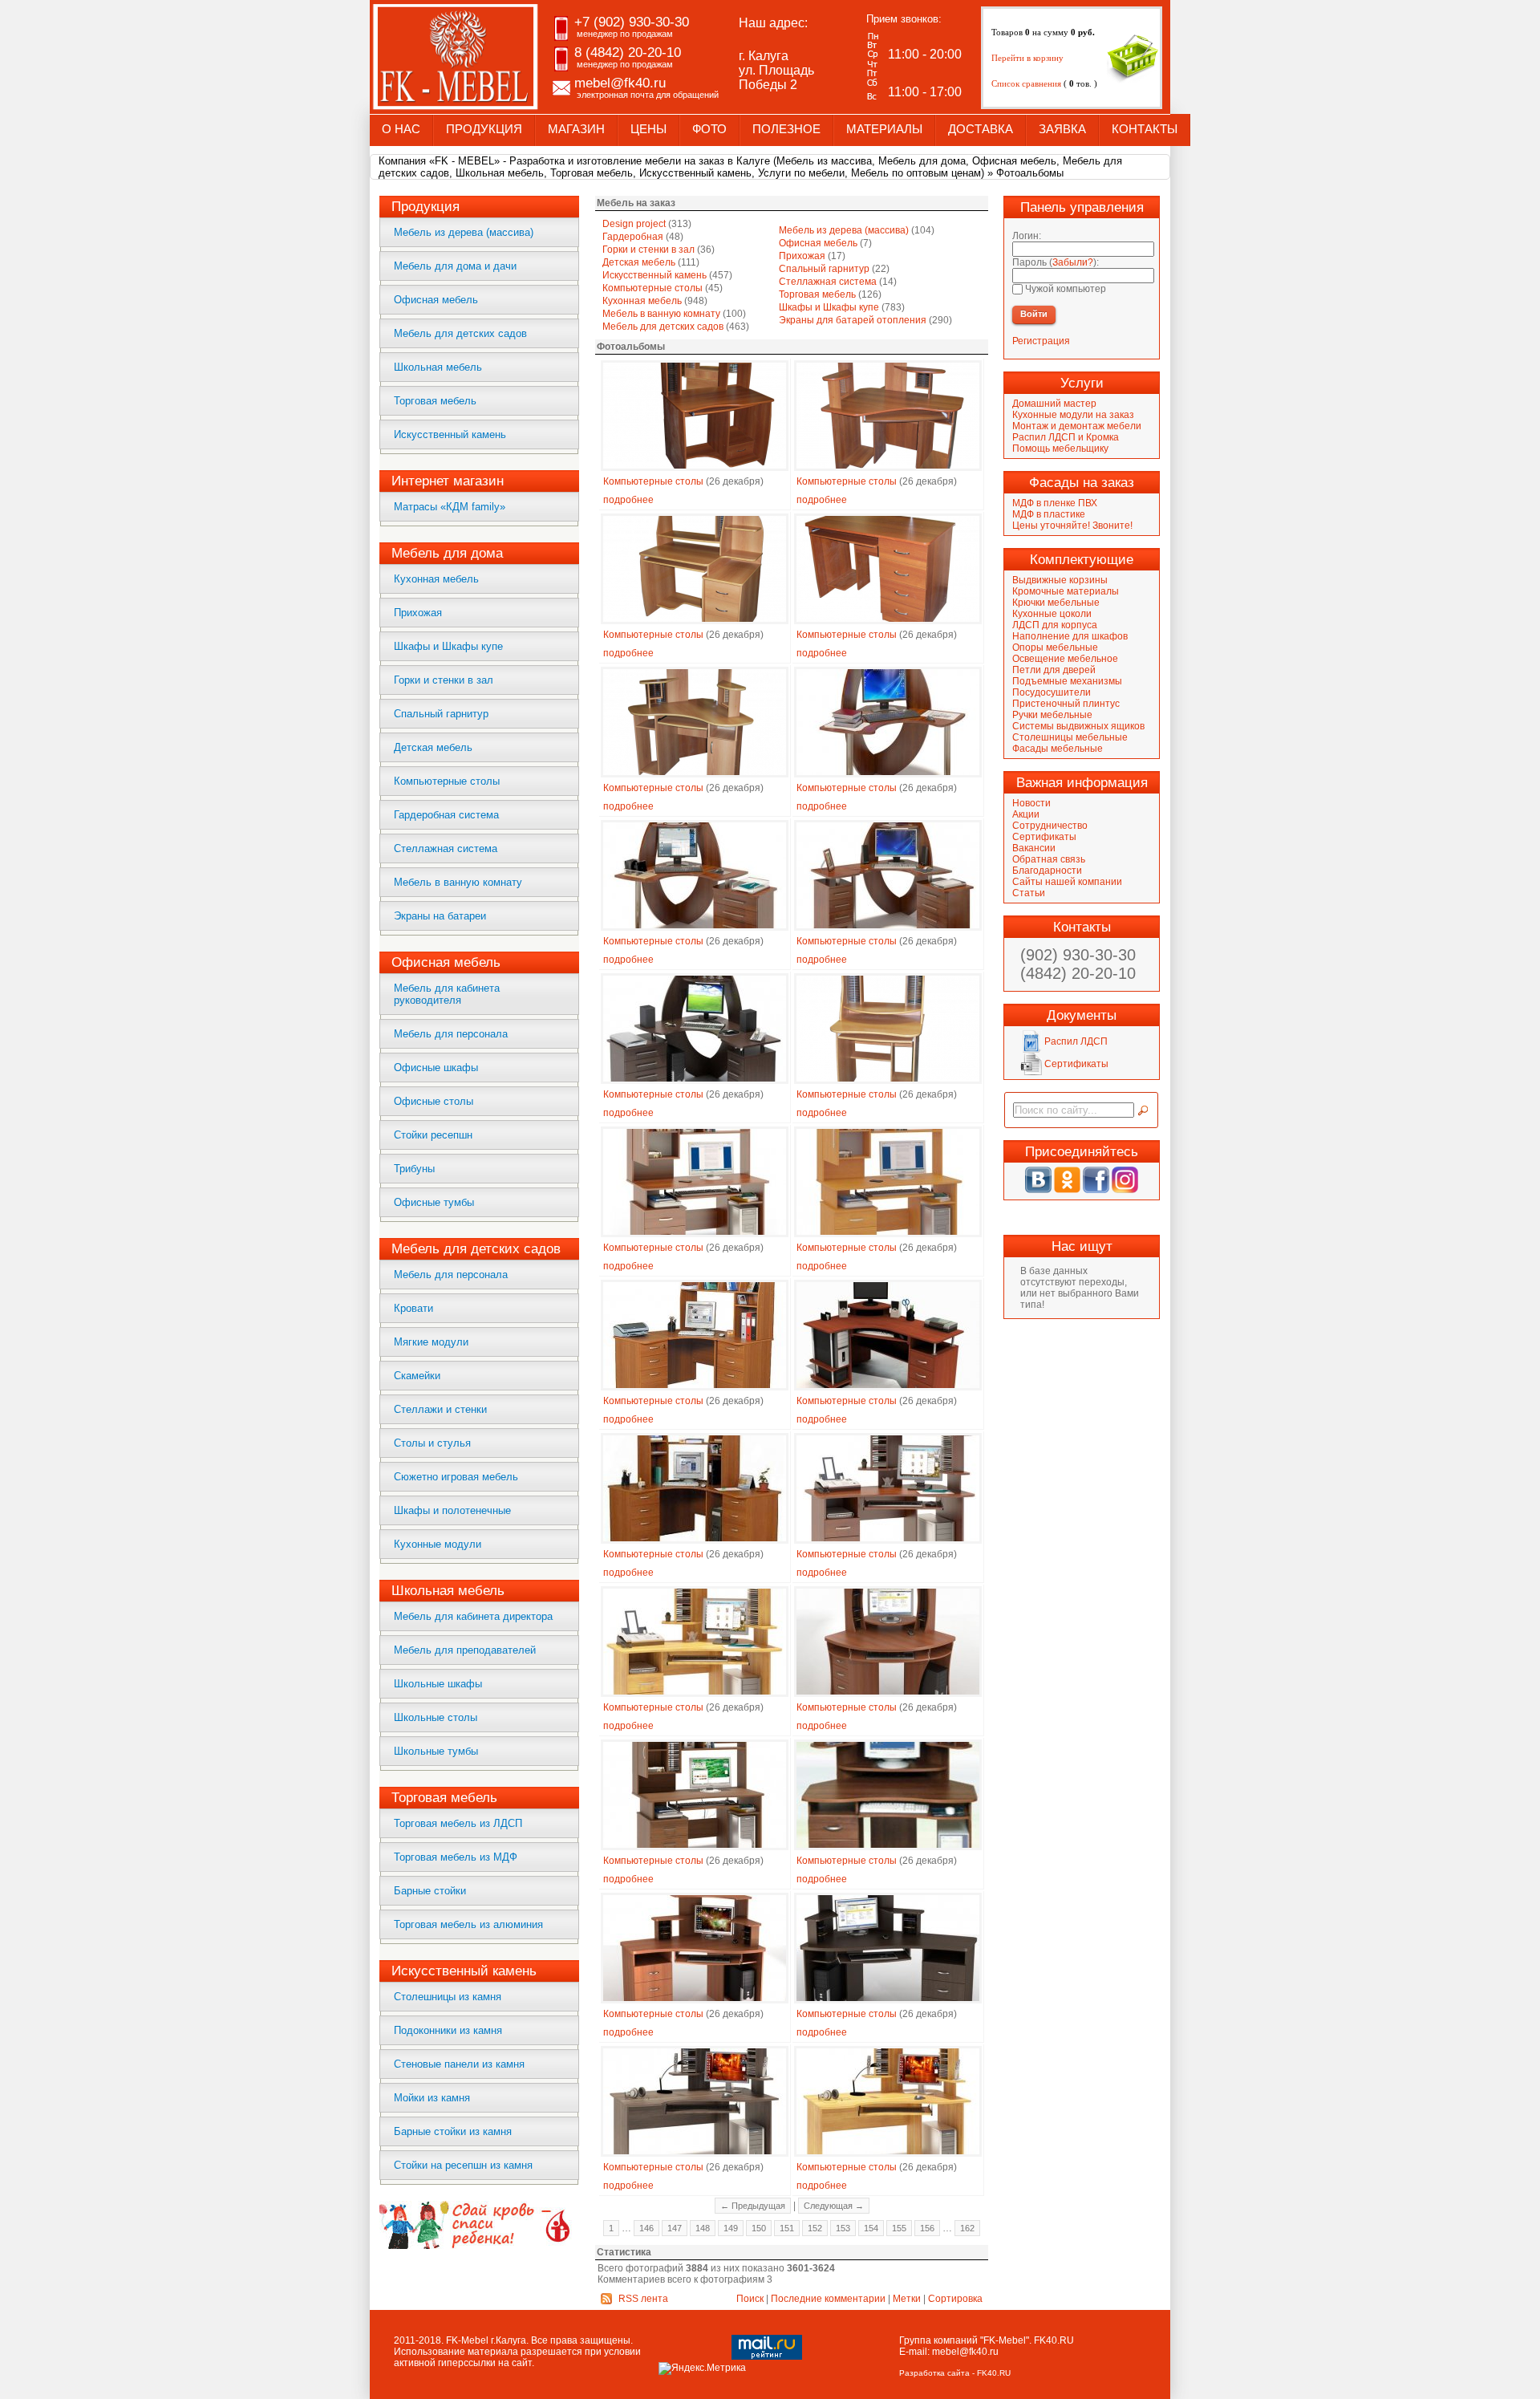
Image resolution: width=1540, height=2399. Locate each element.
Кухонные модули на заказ (1073, 415)
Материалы (884, 129)
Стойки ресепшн (433, 1135)
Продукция (484, 129)
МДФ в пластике (1049, 514)
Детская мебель (433, 747)
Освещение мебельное (1065, 659)
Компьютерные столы (447, 781)
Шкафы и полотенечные (452, 1510)
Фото (709, 129)
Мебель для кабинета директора (473, 1616)
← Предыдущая (753, 2206)
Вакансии (1034, 848)
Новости (1031, 803)
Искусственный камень (450, 434)
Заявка (1062, 129)
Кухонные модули (438, 1544)
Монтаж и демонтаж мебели (1077, 426)
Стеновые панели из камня (459, 2064)
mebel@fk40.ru (965, 2352)
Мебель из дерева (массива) (464, 232)
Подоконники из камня (448, 2030)
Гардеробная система (446, 815)
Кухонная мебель (436, 579)
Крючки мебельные (1056, 603)
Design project (634, 224)
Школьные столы (436, 1717)
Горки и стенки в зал (444, 680)
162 (967, 2228)
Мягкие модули (431, 1342)
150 (759, 2228)
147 (675, 2228)
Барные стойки (430, 1891)
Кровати (413, 1308)
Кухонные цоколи (1052, 614)
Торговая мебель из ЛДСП (458, 1823)
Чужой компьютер (1064, 289)
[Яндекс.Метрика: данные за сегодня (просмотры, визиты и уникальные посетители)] (702, 2369)
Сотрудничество (1050, 826)
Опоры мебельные (1055, 647)
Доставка (981, 129)
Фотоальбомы (1030, 173)
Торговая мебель (435, 401)
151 (787, 2228)
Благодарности (1047, 871)
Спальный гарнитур (441, 714)
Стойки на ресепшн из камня (463, 2165)
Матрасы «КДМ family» (450, 507)
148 (703, 2228)
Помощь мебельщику (1060, 449)
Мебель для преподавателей (465, 1650)
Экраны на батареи (440, 916)
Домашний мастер (1054, 404)
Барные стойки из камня (453, 2131)
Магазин (576, 129)
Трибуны (414, 1169)
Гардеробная (633, 237)
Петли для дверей (1054, 670)
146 (646, 2228)
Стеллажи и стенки (440, 1409)
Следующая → (834, 2206)
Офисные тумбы (434, 1202)
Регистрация (1041, 341)
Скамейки (417, 1376)
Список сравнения (1027, 83)
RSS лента (643, 2299)
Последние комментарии (828, 2299)
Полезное (786, 129)
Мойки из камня (432, 2098)
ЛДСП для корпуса (1055, 625)
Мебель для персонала (451, 1034)
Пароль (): (1056, 262)
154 (871, 2228)
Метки (907, 2299)
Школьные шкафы (438, 1684)
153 (843, 2228)
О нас (401, 129)
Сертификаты (1044, 837)
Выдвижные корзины (1060, 580)
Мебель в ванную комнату (458, 882)
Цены (648, 129)
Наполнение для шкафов (1070, 636)
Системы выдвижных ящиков (1078, 726)
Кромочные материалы (1066, 591)
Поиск (750, 2299)
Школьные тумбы (436, 1751)
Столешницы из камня (448, 1997)
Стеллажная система (446, 848)
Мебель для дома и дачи (455, 266)
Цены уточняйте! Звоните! (1072, 526)
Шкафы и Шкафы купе (448, 646)
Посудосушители (1052, 692)
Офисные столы (434, 1101)
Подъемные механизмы (1067, 681)
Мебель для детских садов (460, 333)
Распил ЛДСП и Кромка (1066, 437)
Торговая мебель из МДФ (456, 1857)
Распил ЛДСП (1075, 1041)
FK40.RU (1054, 2340)
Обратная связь (1049, 859)
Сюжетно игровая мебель (456, 1477)
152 (815, 2228)
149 (731, 2228)
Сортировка (955, 2299)
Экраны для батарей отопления (853, 320)
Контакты (1145, 129)
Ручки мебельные (1052, 715)
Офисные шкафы (436, 1068)
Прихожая (418, 613)
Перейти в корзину (1027, 58)
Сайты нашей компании (1067, 882)
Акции (1026, 814)
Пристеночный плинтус (1066, 704)
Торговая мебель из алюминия (468, 1924)
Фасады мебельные (1058, 749)
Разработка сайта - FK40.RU (955, 2373)
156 (927, 2228)
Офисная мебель (436, 300)
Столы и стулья (432, 1443)
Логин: (1027, 236)
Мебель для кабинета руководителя (447, 994)
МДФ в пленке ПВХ (1055, 503)
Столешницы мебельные (1070, 737)
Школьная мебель (438, 367)
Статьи (1029, 893)
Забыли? (1073, 262)
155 (899, 2228)
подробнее (628, 500)
